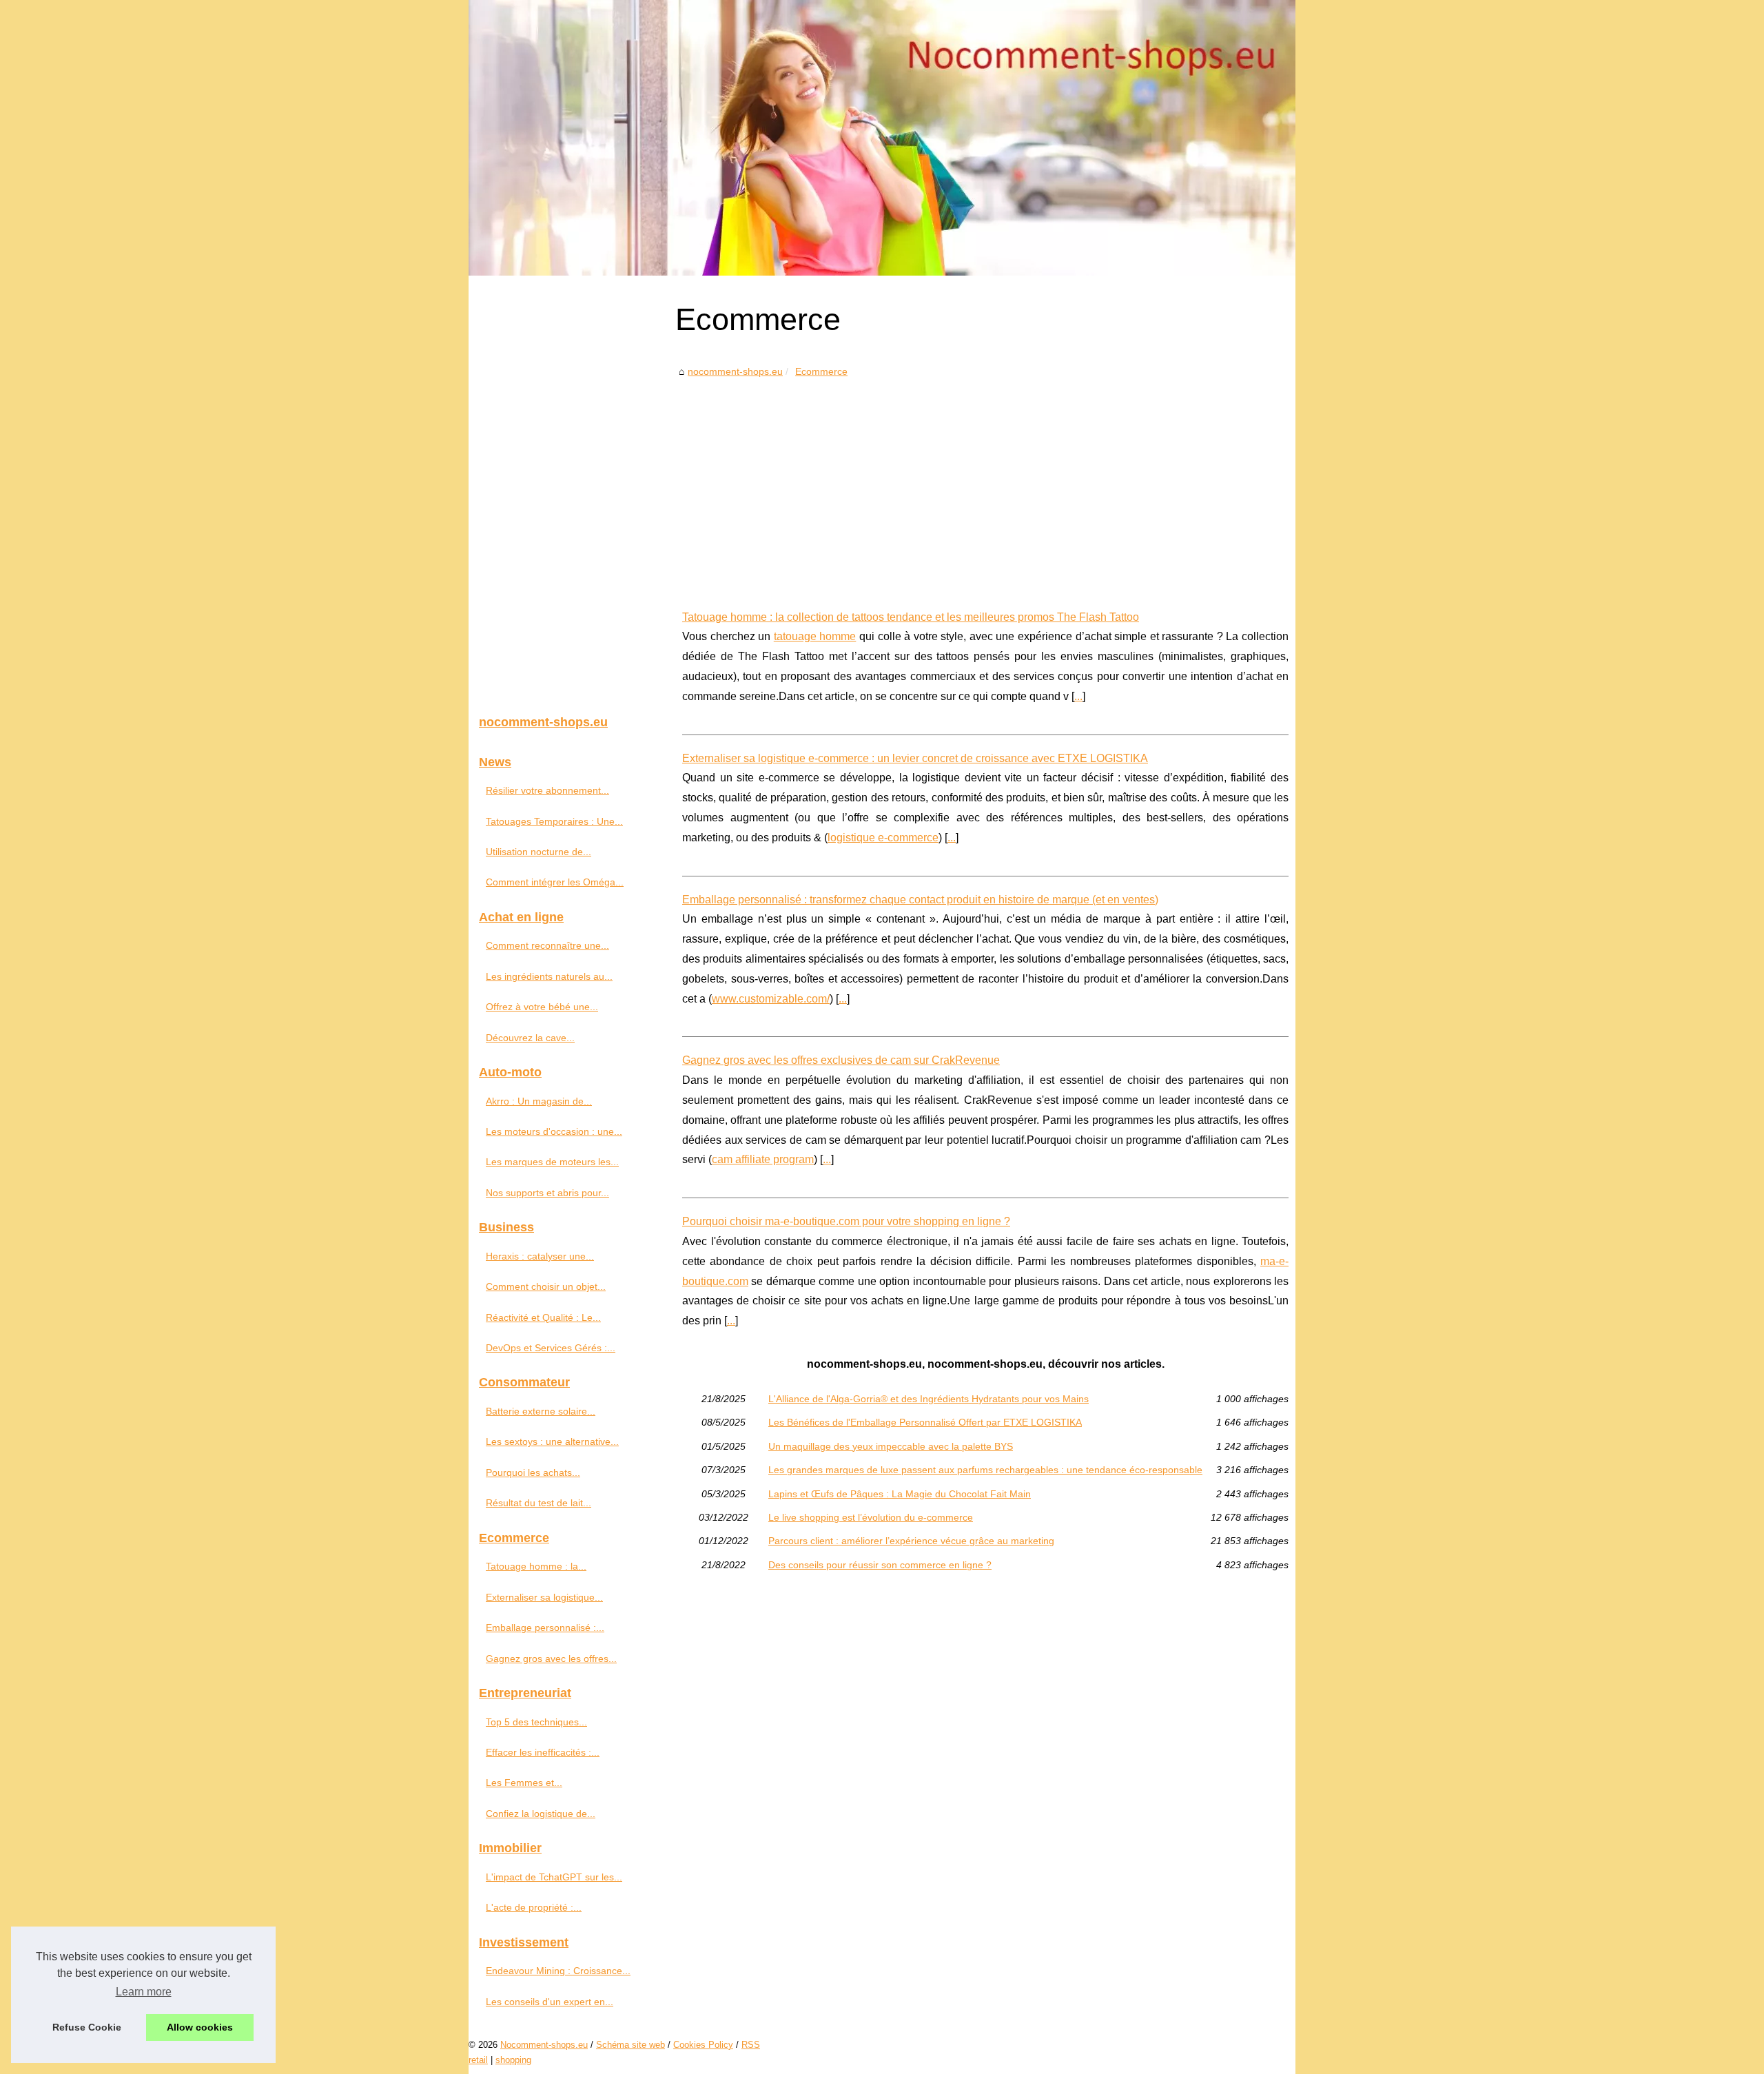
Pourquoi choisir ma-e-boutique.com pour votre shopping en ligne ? (846, 1221)
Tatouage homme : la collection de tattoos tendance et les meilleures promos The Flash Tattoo (911, 617)
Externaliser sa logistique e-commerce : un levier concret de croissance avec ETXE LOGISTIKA (915, 758)
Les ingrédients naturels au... (549, 976)
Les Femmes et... (524, 1783)
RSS (751, 2045)
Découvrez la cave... (530, 1038)
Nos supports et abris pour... (547, 1193)
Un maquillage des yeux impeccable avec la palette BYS (891, 1446)
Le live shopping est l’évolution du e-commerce (871, 1517)
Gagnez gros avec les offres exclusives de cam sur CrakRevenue (841, 1060)
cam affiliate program (763, 1159)
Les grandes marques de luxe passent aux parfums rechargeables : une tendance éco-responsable (985, 1470)
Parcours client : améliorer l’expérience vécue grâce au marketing (911, 1541)
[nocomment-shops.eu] (882, 138)
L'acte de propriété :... (534, 1907)
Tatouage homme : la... (536, 1566)
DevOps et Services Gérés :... (551, 1348)
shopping (513, 2060)
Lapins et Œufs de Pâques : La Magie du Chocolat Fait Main (900, 1494)
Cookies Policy (703, 2045)
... (1078, 696)
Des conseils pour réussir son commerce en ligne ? (880, 1565)
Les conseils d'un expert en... (550, 2002)
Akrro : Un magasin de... (539, 1101)
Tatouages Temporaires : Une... (554, 821)
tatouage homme (815, 636)
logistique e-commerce (883, 838)
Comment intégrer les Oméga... (555, 882)
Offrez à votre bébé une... (542, 1007)
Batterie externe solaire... (541, 1411)
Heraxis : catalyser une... (540, 1256)
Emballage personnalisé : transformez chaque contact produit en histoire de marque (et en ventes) (920, 900)
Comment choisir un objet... (546, 1286)
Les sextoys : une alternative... (552, 1441)
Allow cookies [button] (200, 2027)
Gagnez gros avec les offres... (551, 1659)
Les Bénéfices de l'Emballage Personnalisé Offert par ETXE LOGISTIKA (925, 1422)
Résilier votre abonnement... (547, 790)
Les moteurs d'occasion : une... (554, 1131)
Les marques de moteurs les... (552, 1162)
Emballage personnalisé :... (545, 1628)
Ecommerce (821, 371)
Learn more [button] (144, 1992)
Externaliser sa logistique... (544, 1597)
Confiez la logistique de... (541, 1814)
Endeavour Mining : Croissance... (558, 1971)
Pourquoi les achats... (533, 1472)
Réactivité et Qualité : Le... (543, 1317)
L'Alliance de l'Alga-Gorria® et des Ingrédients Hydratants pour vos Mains (929, 1399)
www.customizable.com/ (771, 999)
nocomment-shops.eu (735, 371)
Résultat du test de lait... (539, 1503)
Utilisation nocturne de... (539, 852)
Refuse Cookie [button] (87, 2027)
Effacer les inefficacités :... (543, 1752)
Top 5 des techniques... (536, 1722)
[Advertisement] (985, 484)
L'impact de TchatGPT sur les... (554, 1877)
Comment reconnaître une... (547, 945)
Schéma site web (630, 2045)
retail (478, 2060)
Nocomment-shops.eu (544, 2045)
